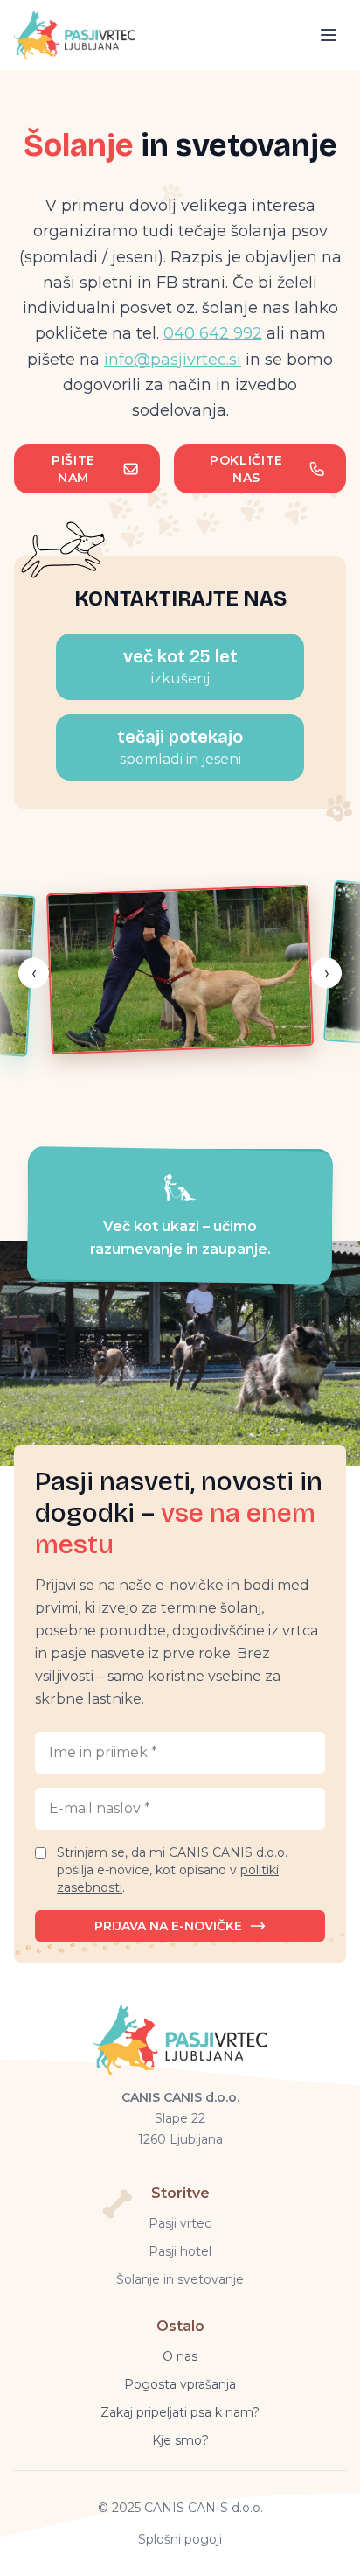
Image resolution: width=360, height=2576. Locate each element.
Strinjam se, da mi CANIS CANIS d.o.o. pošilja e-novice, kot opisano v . (172, 1870)
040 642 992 (213, 333)
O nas (180, 2356)
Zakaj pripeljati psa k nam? (180, 2412)
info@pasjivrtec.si (173, 360)
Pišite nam (73, 469)
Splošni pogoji (180, 2539)
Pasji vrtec (180, 2223)
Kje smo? (180, 2440)
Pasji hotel (180, 2251)
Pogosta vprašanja (180, 2384)
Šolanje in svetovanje (180, 2279)
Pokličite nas (246, 469)
